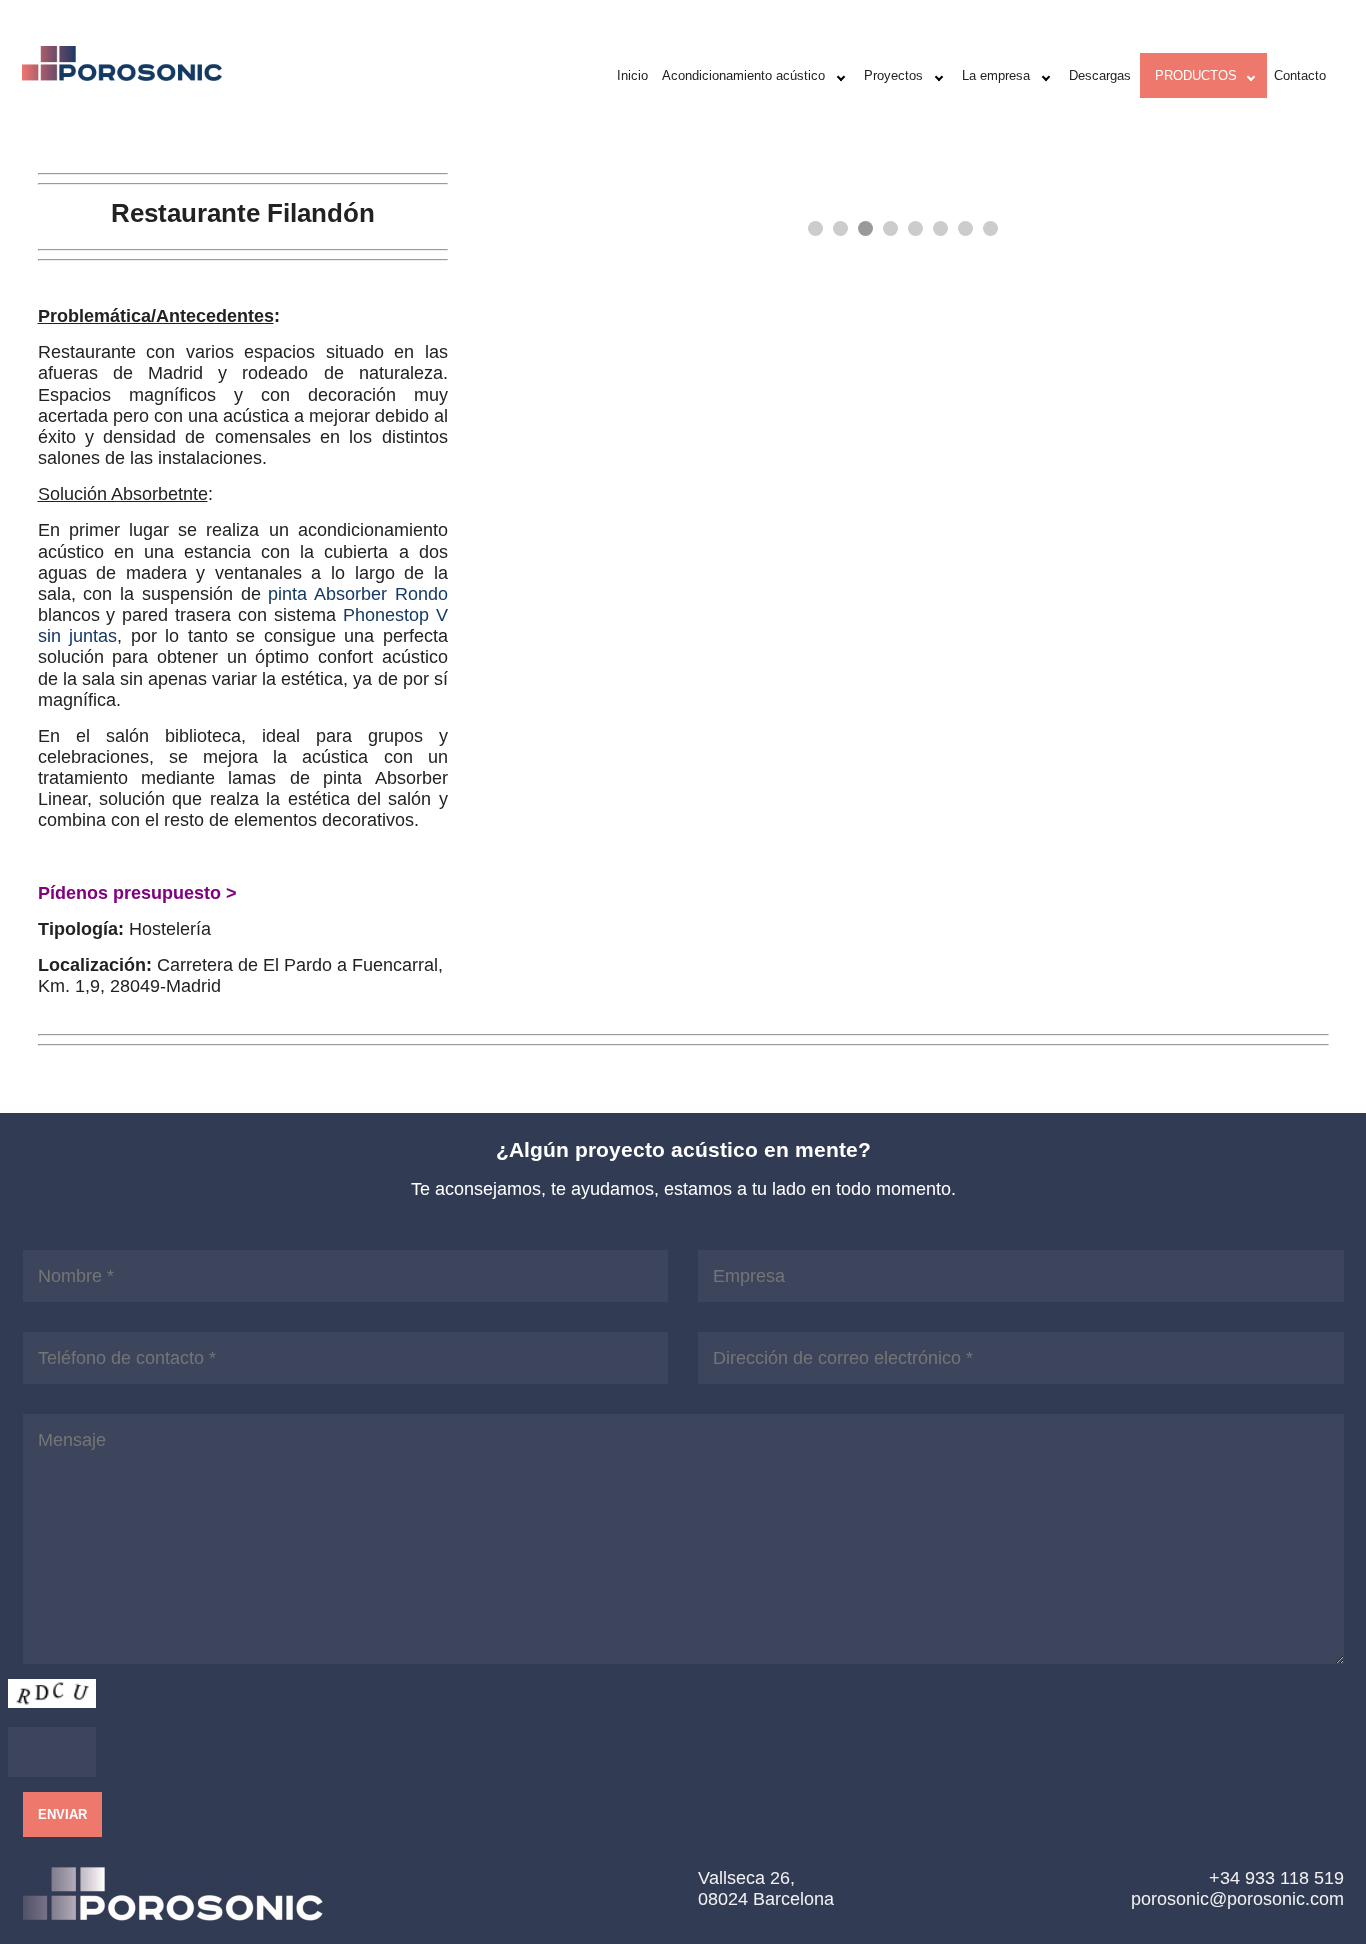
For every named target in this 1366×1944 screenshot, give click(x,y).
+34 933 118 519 (1276, 1877)
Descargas (1100, 75)
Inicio (632, 75)
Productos (1196, 75)
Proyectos (893, 75)
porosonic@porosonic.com (1237, 1898)
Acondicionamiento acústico (743, 75)
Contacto (1300, 75)
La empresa (996, 75)
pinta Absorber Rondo (358, 593)
